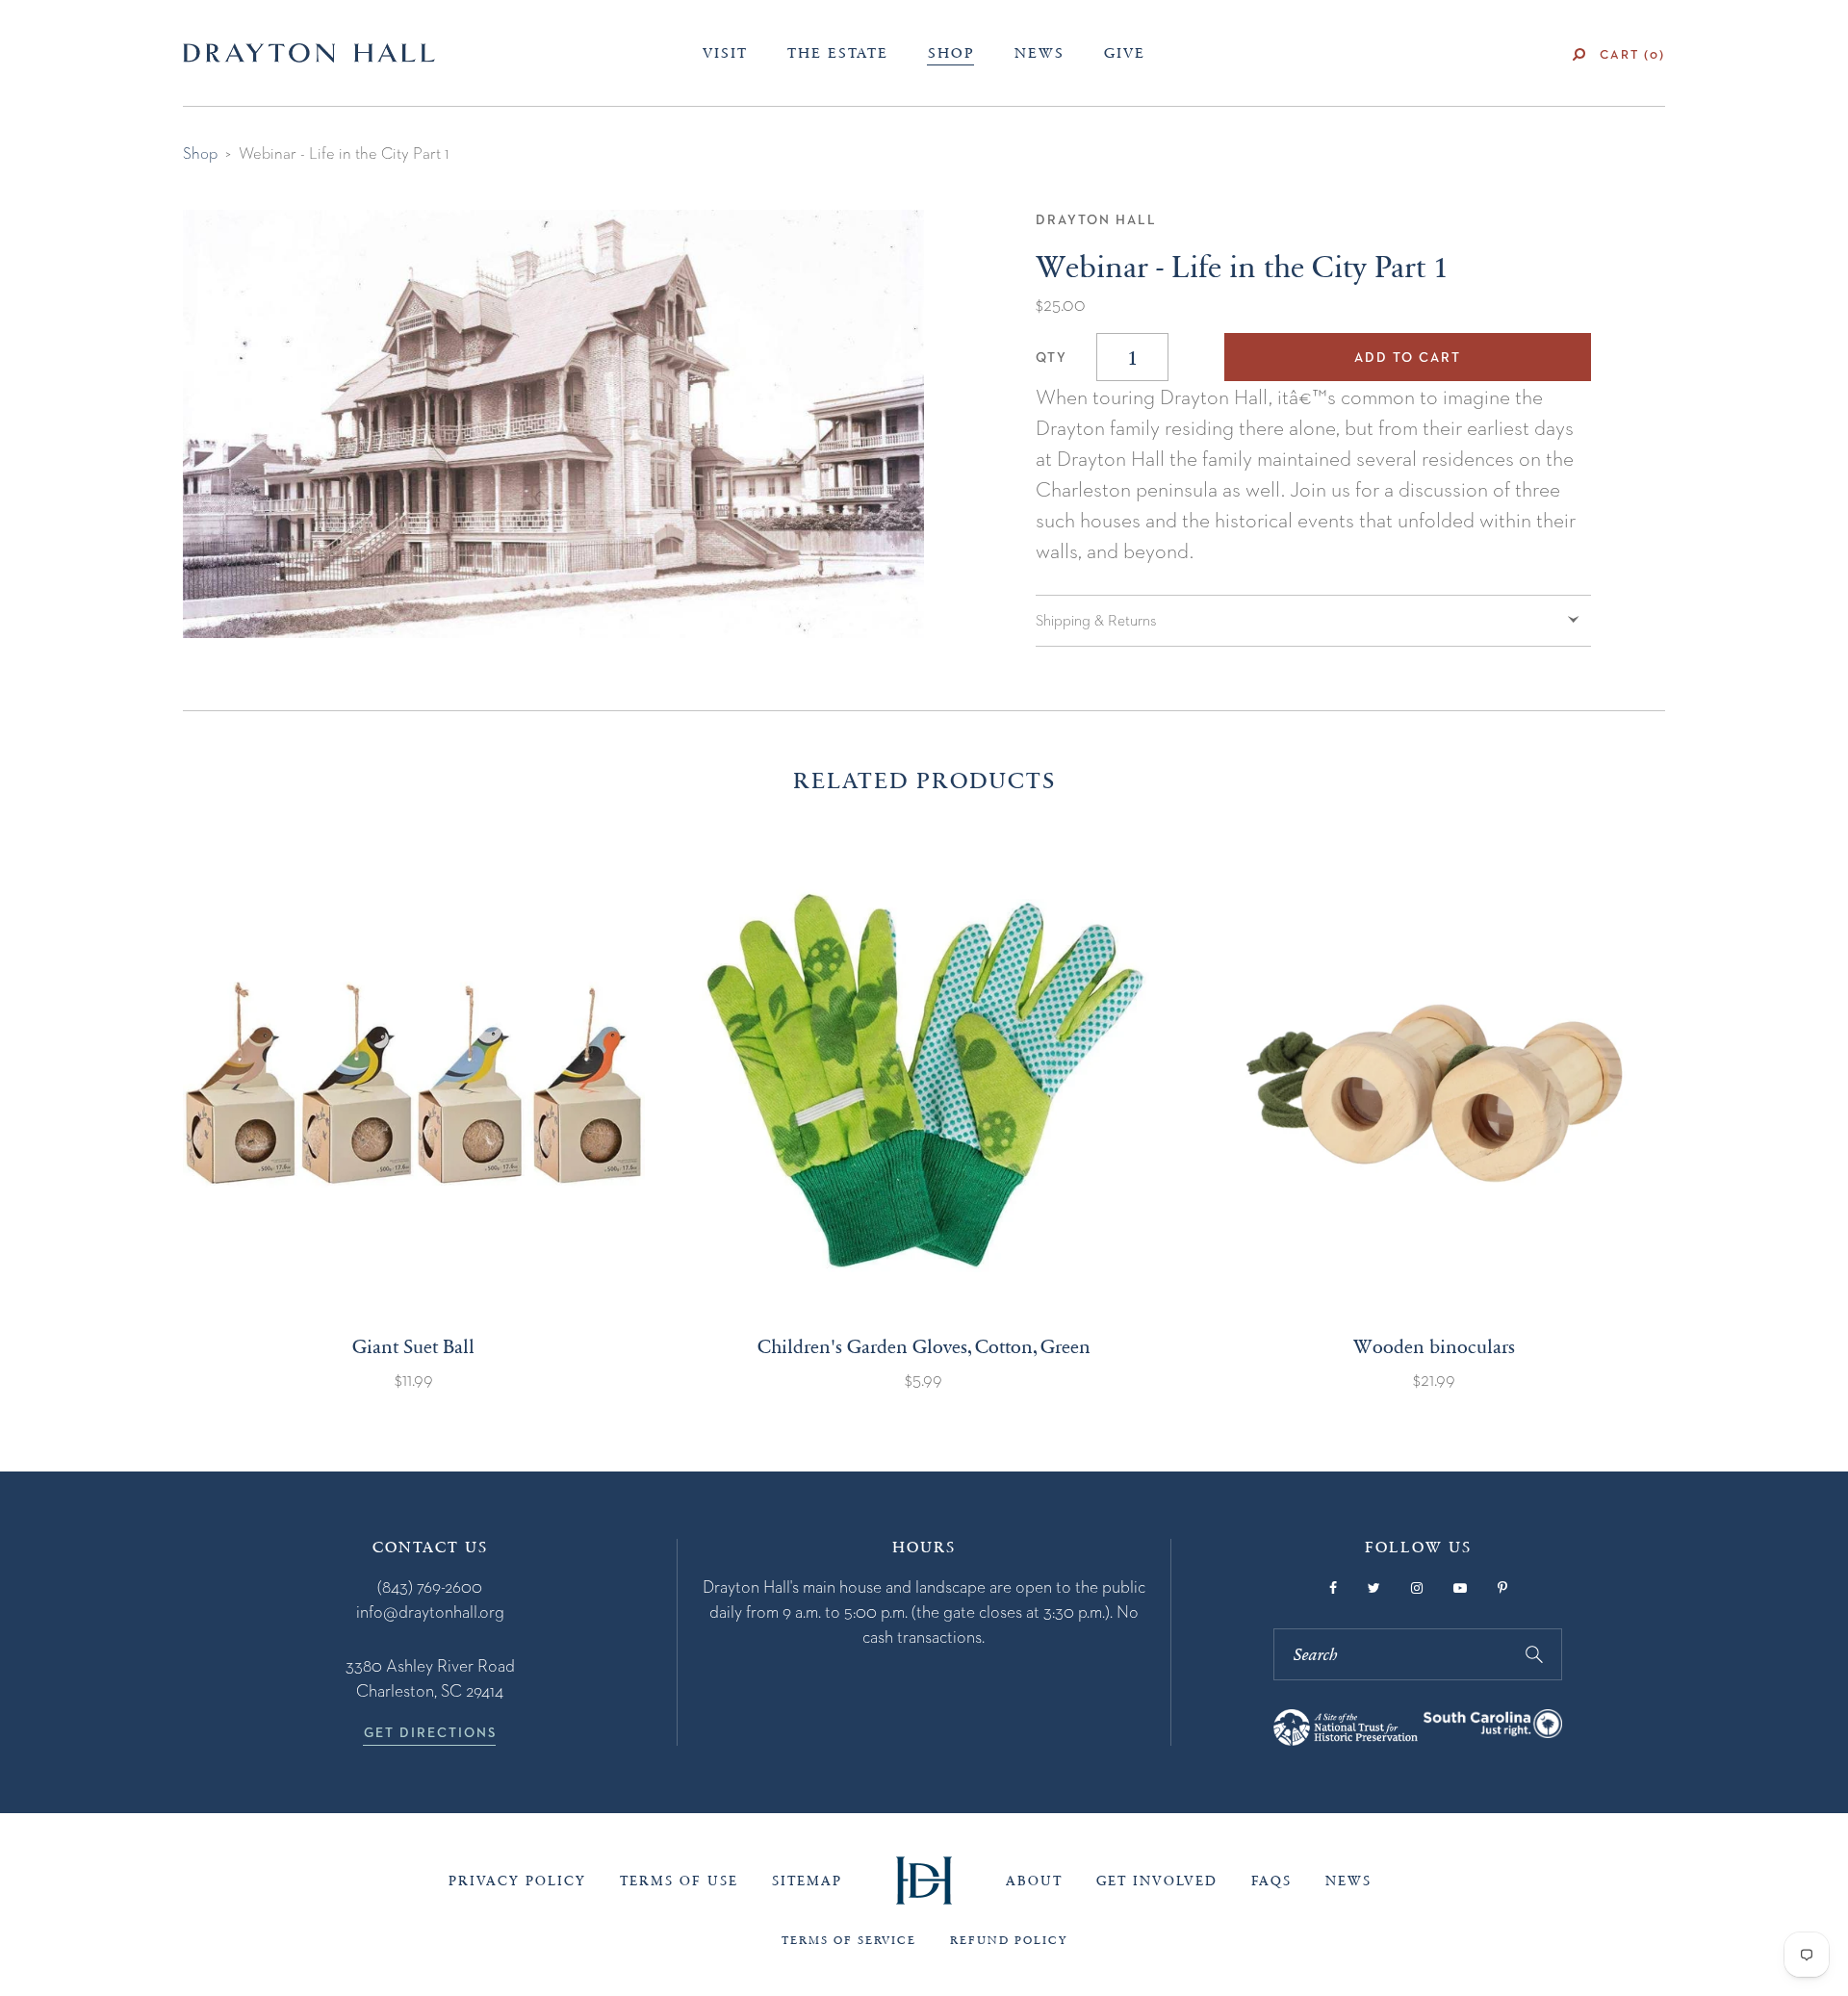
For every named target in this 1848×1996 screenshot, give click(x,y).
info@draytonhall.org (430, 1612)
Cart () (1632, 54)
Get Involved (1157, 1881)
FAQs (1271, 1881)
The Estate (838, 53)
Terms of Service (849, 1940)
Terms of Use (679, 1881)
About (1034, 1881)
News (1039, 53)
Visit (725, 53)
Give (1125, 53)
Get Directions (430, 1732)
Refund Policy (1009, 1940)
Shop (951, 53)
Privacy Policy (517, 1881)
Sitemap (807, 1881)
